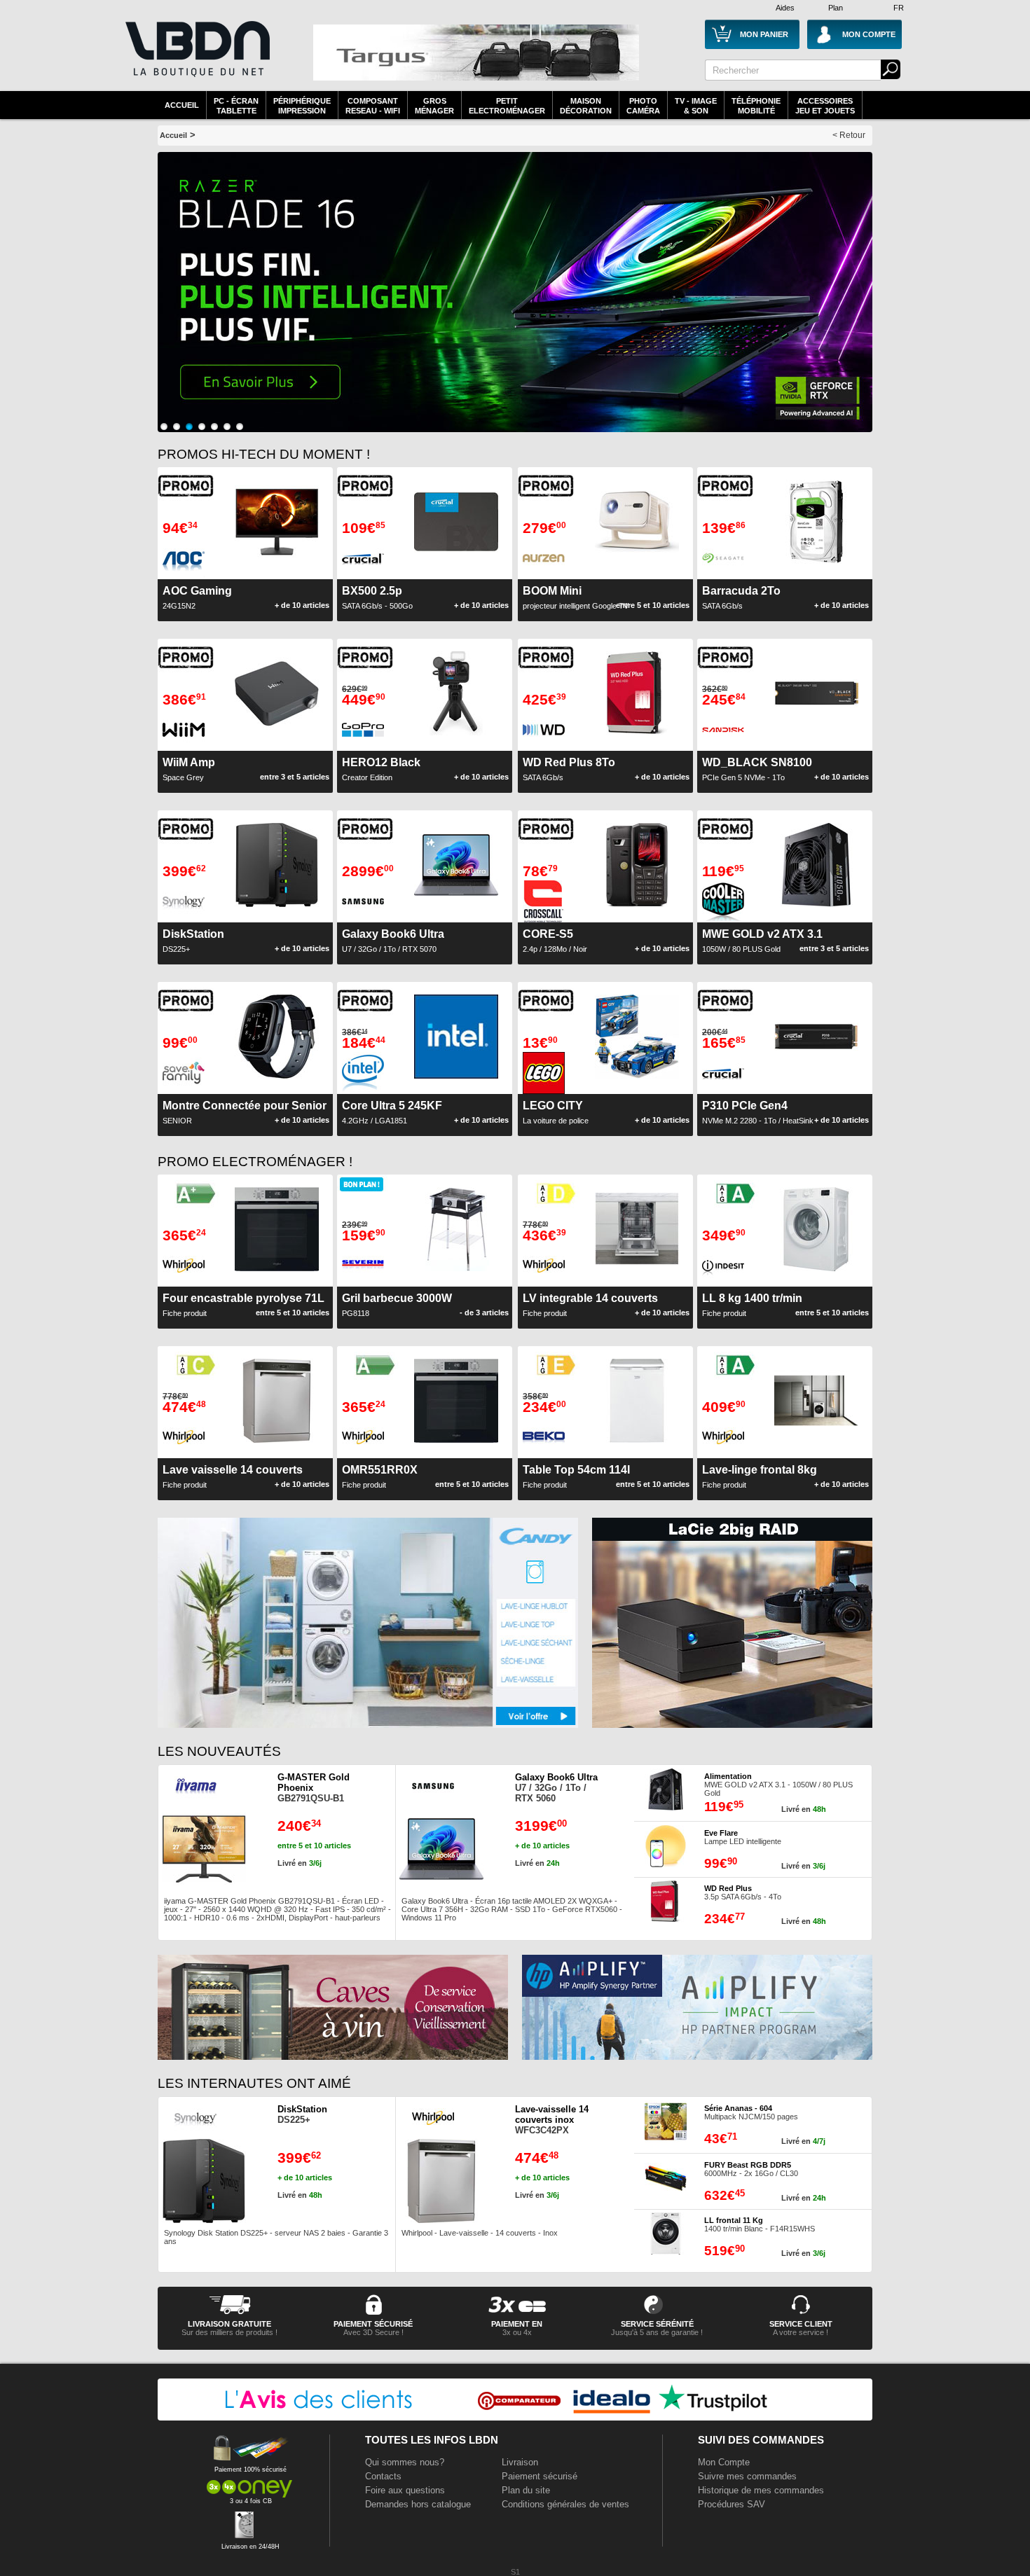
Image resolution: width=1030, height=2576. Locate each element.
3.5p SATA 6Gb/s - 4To (743, 1892)
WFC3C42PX (552, 2120)
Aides (785, 8)
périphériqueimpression (302, 106)
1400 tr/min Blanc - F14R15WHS (760, 2224)
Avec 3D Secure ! (373, 2332)
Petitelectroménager (507, 106)
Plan (836, 8)
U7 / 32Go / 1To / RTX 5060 (556, 1788)
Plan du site (526, 2490)
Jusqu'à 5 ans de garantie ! (657, 2332)
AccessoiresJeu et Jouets (825, 106)
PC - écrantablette (236, 106)
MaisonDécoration (586, 106)
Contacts (383, 2476)
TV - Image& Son (696, 106)
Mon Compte (724, 2462)
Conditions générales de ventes (565, 2504)
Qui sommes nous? (405, 2462)
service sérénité (657, 2324)
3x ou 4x (517, 2332)
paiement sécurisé (373, 2324)
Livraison (520, 2462)
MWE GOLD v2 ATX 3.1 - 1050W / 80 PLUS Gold (778, 1785)
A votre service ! (801, 2332)
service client (801, 2324)
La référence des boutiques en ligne (196, 57)
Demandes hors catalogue (418, 2504)
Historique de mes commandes (761, 2490)
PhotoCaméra (643, 106)
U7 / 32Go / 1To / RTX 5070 (393, 941)
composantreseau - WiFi (373, 106)
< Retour (849, 135)
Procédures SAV (732, 2504)
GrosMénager (434, 106)
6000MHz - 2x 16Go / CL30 (751, 2169)
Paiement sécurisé (540, 2476)
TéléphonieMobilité (756, 106)
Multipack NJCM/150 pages (751, 2112)
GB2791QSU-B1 (314, 1788)
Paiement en (517, 2324)
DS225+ (302, 2114)
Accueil (182, 105)
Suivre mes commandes (747, 2476)
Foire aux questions (405, 2490)
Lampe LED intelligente (743, 1837)
